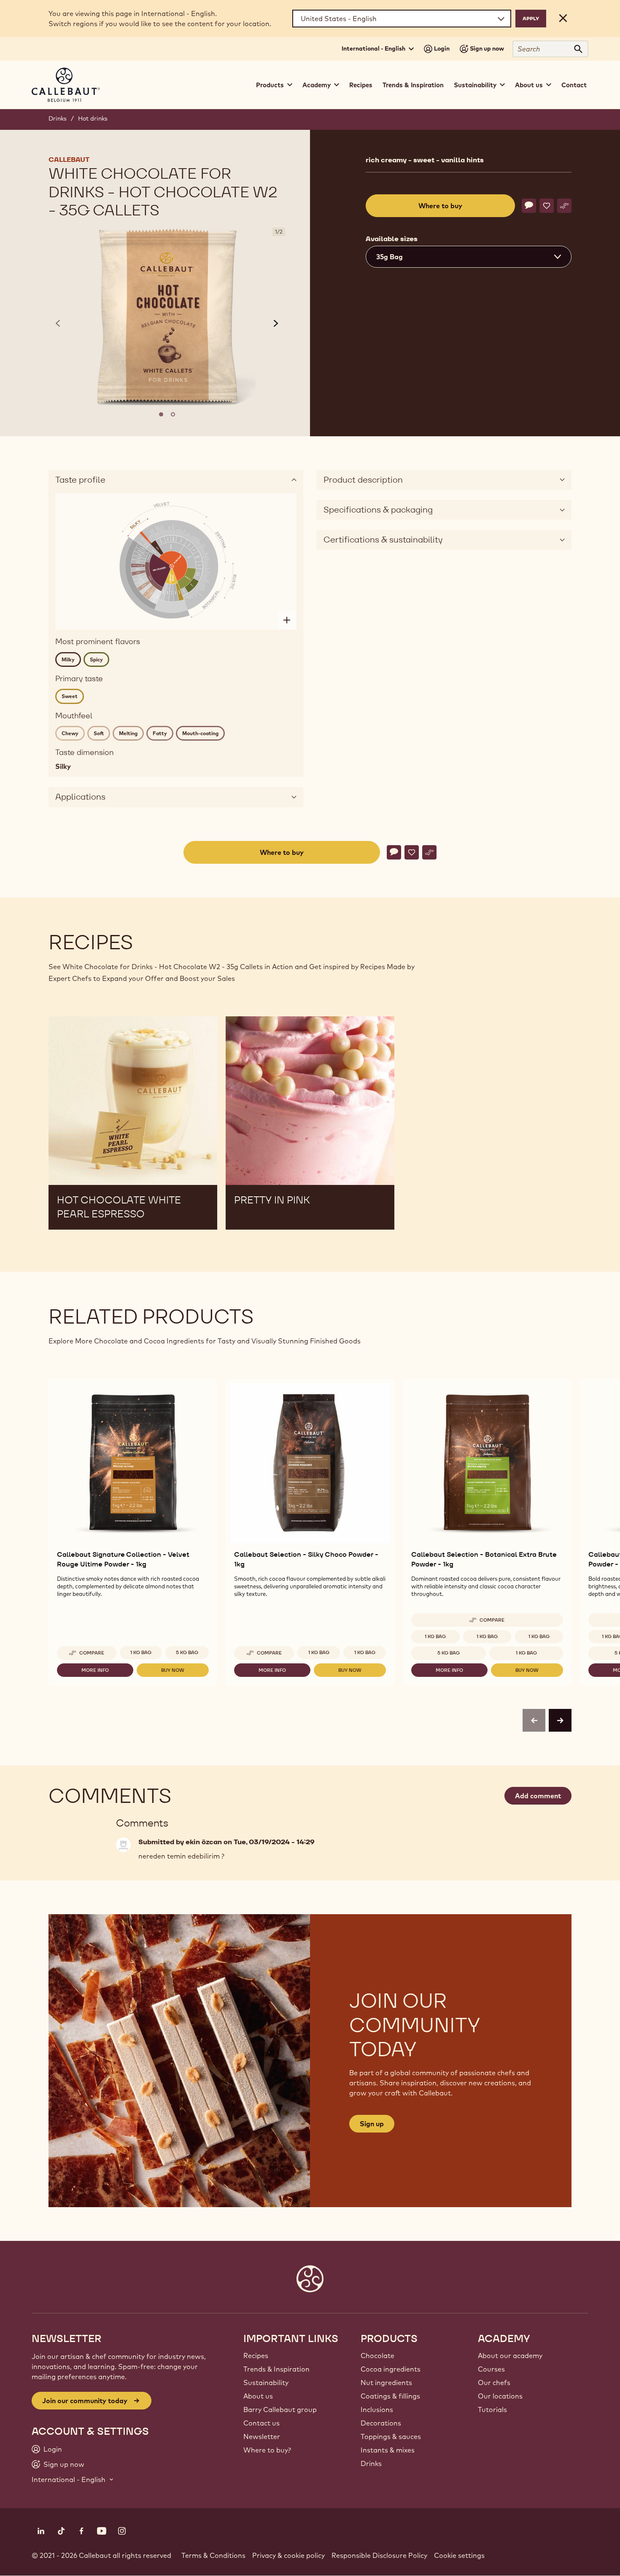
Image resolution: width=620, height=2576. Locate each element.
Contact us (261, 2423)
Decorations (381, 2423)
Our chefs (494, 2383)
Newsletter (262, 2436)
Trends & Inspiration (413, 85)
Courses (491, 2369)
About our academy (510, 2356)
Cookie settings (459, 2555)
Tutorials (492, 2409)
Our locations (500, 2396)
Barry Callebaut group (280, 2409)
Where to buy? (267, 2450)
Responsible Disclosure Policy (379, 2555)
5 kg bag (187, 1652)
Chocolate (377, 2356)
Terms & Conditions (213, 2555)
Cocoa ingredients (391, 2369)
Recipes (361, 85)
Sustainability (266, 2383)
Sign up (372, 2124)
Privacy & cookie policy (288, 2555)
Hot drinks (93, 118)
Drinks (58, 118)
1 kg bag (319, 1652)
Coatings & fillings (390, 2396)
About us (258, 2396)
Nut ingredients (386, 2383)
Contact (574, 85)
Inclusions (377, 2409)
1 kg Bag (141, 1652)
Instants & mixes (388, 2450)
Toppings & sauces (391, 2436)
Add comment (538, 1796)
